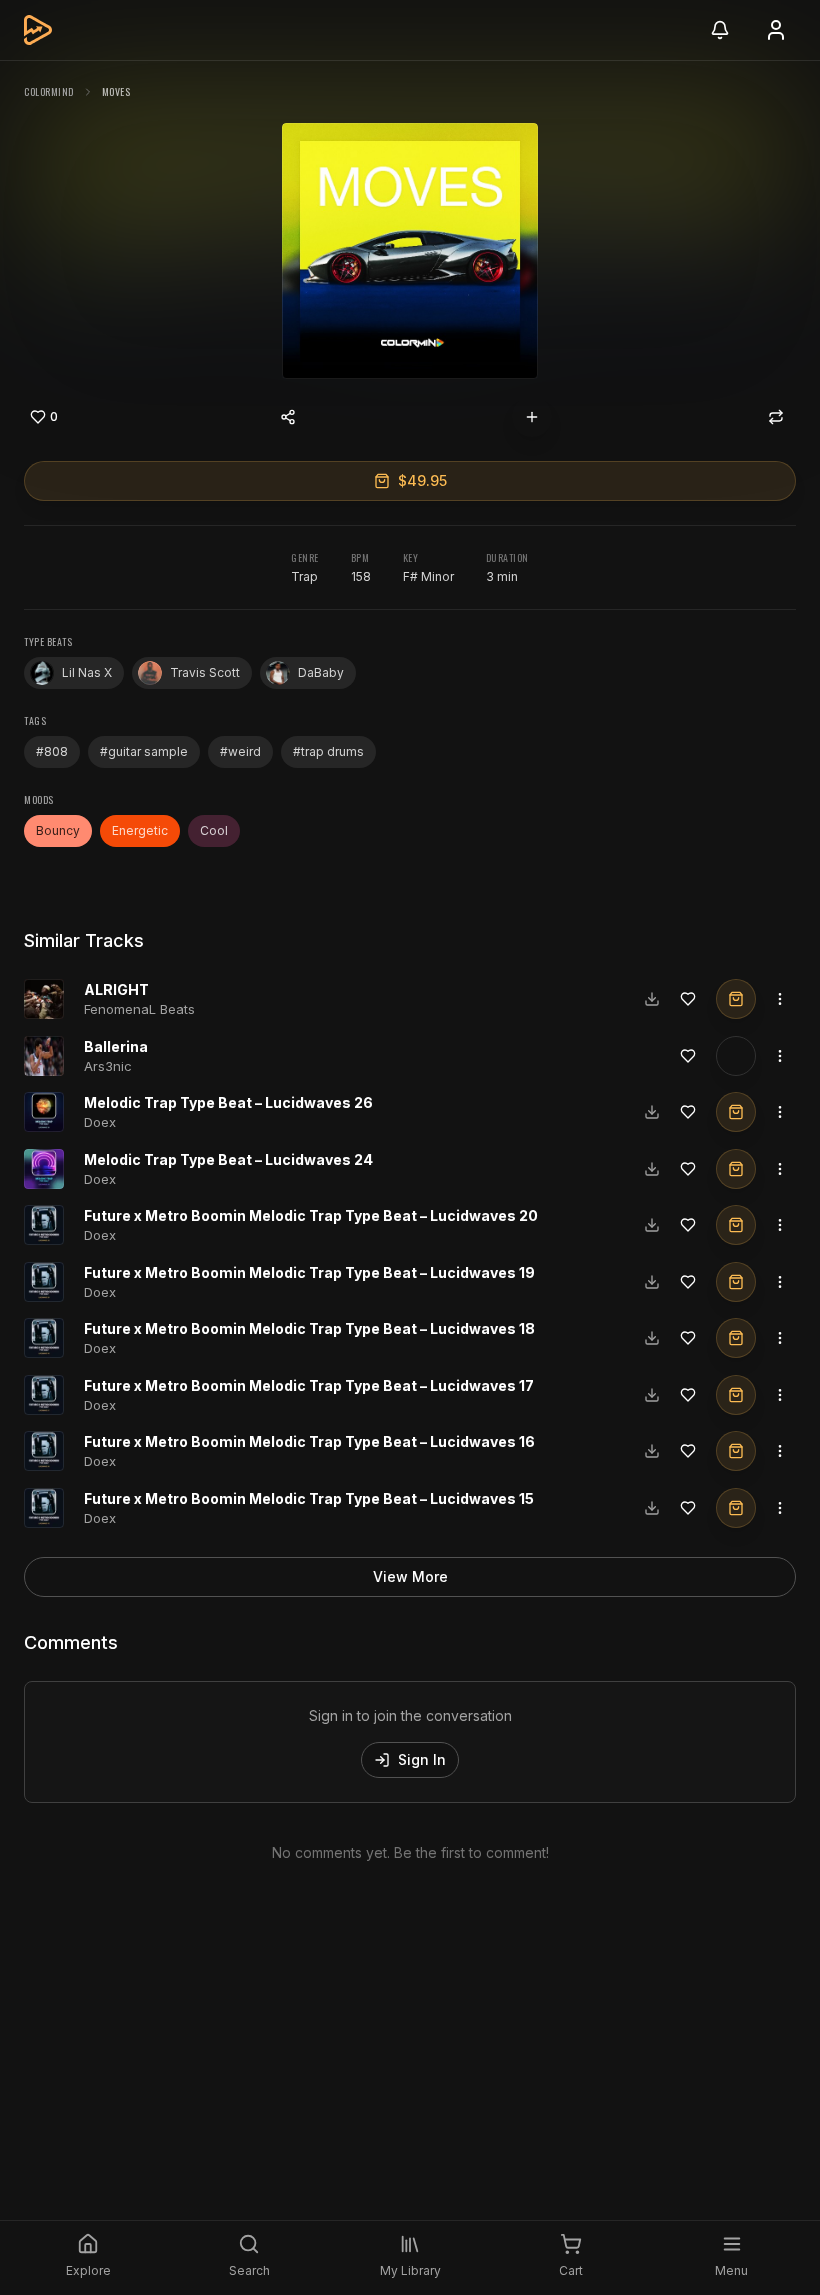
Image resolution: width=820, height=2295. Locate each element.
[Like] (688, 999)
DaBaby (321, 672)
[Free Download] (652, 999)
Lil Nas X (87, 672)
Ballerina (116, 1046)
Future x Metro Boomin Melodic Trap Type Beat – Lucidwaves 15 (309, 1498)
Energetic (140, 830)
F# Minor (428, 576)
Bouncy (58, 830)
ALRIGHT (116, 989)
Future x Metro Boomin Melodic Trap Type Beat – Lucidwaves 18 (309, 1328)
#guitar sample (144, 751)
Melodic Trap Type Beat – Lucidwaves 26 (228, 1102)
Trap (304, 576)
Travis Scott (205, 672)
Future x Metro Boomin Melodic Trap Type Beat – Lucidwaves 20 (311, 1215)
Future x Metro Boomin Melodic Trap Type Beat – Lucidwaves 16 (309, 1441)
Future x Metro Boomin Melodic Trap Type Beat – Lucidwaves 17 (309, 1385)
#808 (52, 751)
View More (410, 1576)
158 (361, 576)
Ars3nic (108, 1066)
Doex (100, 1122)
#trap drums (328, 751)
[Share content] (288, 417)
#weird (240, 751)
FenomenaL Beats (139, 1009)
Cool (214, 830)
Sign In (422, 1759)
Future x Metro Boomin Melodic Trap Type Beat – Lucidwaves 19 (309, 1272)
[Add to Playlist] (532, 417)
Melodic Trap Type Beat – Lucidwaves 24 (228, 1159)
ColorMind (49, 91)
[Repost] (776, 417)
